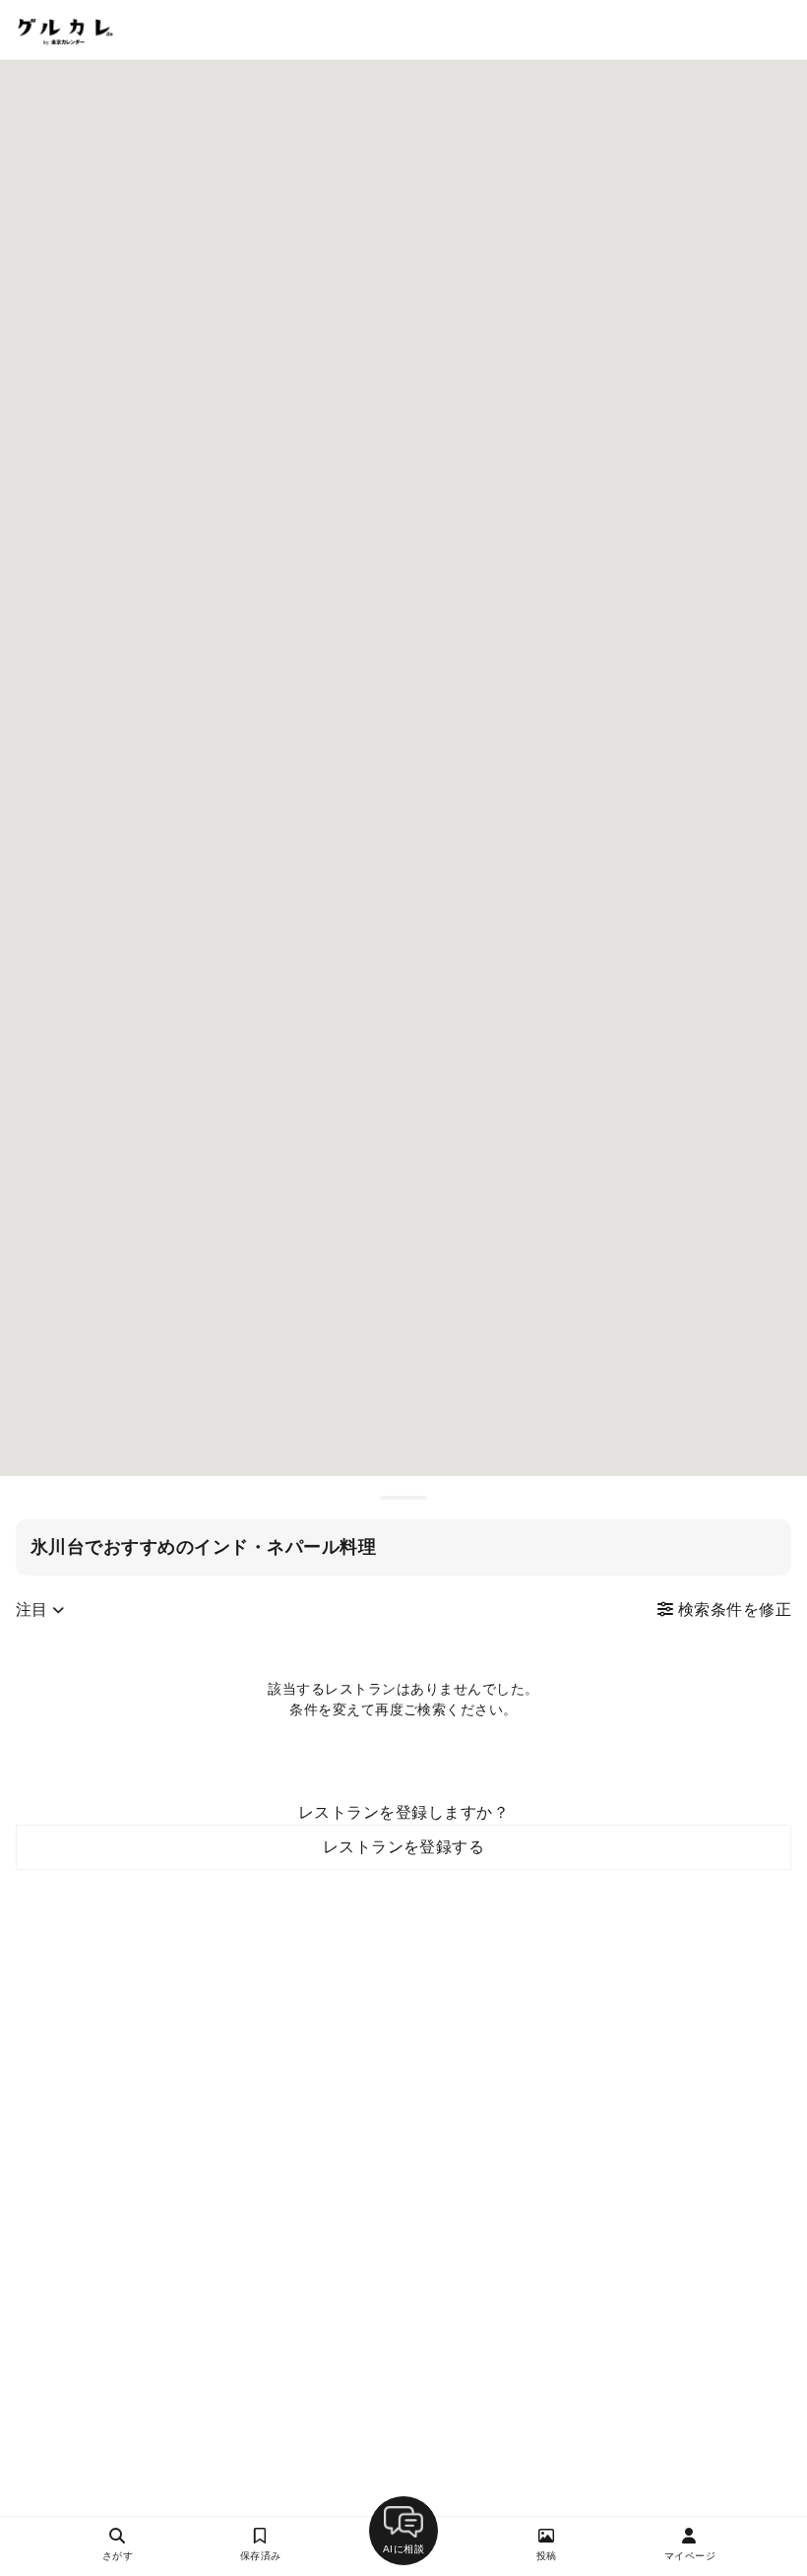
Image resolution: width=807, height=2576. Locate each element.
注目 (34, 1610)
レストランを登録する (404, 1847)
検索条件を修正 (732, 1610)
